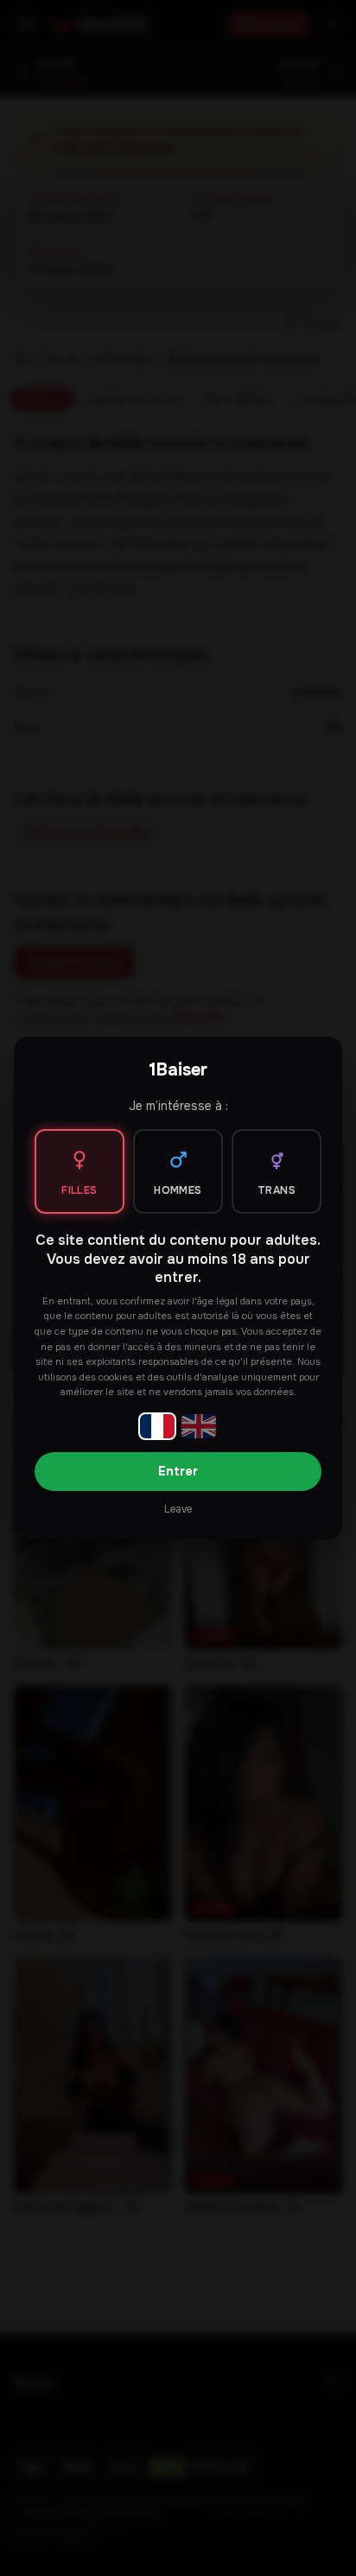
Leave (178, 1509)
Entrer (178, 1471)
